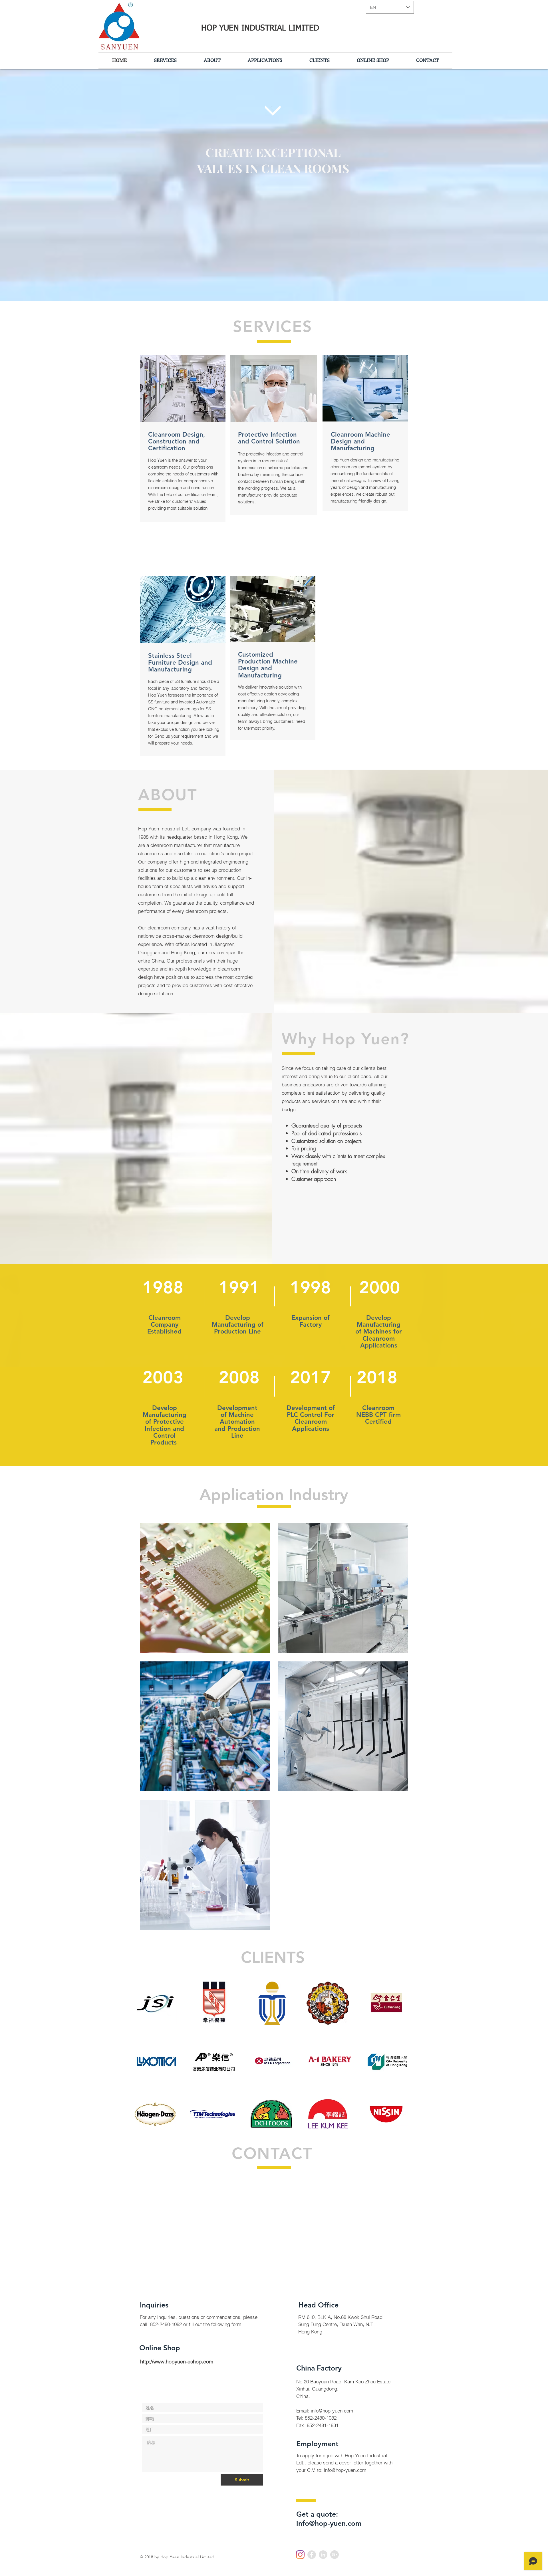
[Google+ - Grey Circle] (335, 2555)
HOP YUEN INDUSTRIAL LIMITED (259, 28)
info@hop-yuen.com (332, 2411)
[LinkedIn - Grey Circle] (323, 2555)
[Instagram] (300, 2555)
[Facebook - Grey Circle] (312, 2555)
